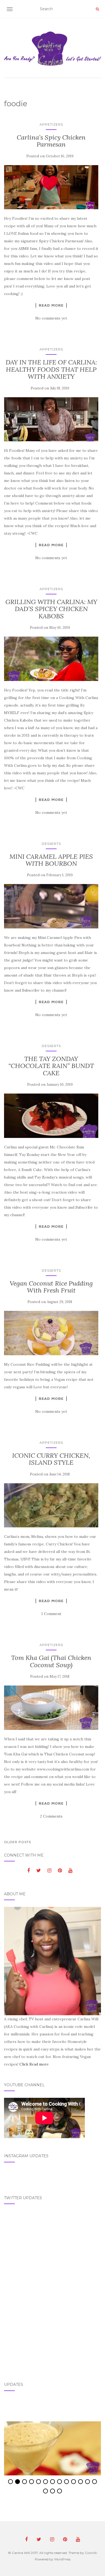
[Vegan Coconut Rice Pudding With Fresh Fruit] (51, 1333)
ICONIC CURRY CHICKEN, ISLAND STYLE (51, 1459)
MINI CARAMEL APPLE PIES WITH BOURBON (51, 860)
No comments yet (51, 318)
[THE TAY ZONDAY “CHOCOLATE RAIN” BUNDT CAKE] (51, 1116)
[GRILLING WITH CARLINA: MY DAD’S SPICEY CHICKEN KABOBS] (51, 659)
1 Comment (51, 1614)
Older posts (17, 1842)
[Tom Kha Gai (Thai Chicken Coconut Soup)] (51, 1708)
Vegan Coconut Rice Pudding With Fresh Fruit (51, 1287)
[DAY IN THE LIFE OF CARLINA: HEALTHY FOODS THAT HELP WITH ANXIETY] (51, 419)
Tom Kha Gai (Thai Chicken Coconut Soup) (51, 1661)
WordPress (62, 2559)
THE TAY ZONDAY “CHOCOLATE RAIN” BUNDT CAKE (51, 1066)
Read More (51, 305)
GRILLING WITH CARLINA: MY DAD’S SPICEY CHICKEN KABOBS (51, 609)
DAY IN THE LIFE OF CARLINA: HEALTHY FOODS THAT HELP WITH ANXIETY (51, 369)
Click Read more (34, 2064)
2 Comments (51, 1816)
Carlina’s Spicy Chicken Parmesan (51, 141)
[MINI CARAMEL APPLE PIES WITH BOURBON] (51, 906)
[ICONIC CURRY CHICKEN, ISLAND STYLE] (51, 1505)
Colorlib (91, 2553)
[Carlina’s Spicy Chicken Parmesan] (51, 187)
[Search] (97, 9)
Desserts (51, 844)
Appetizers (51, 124)
